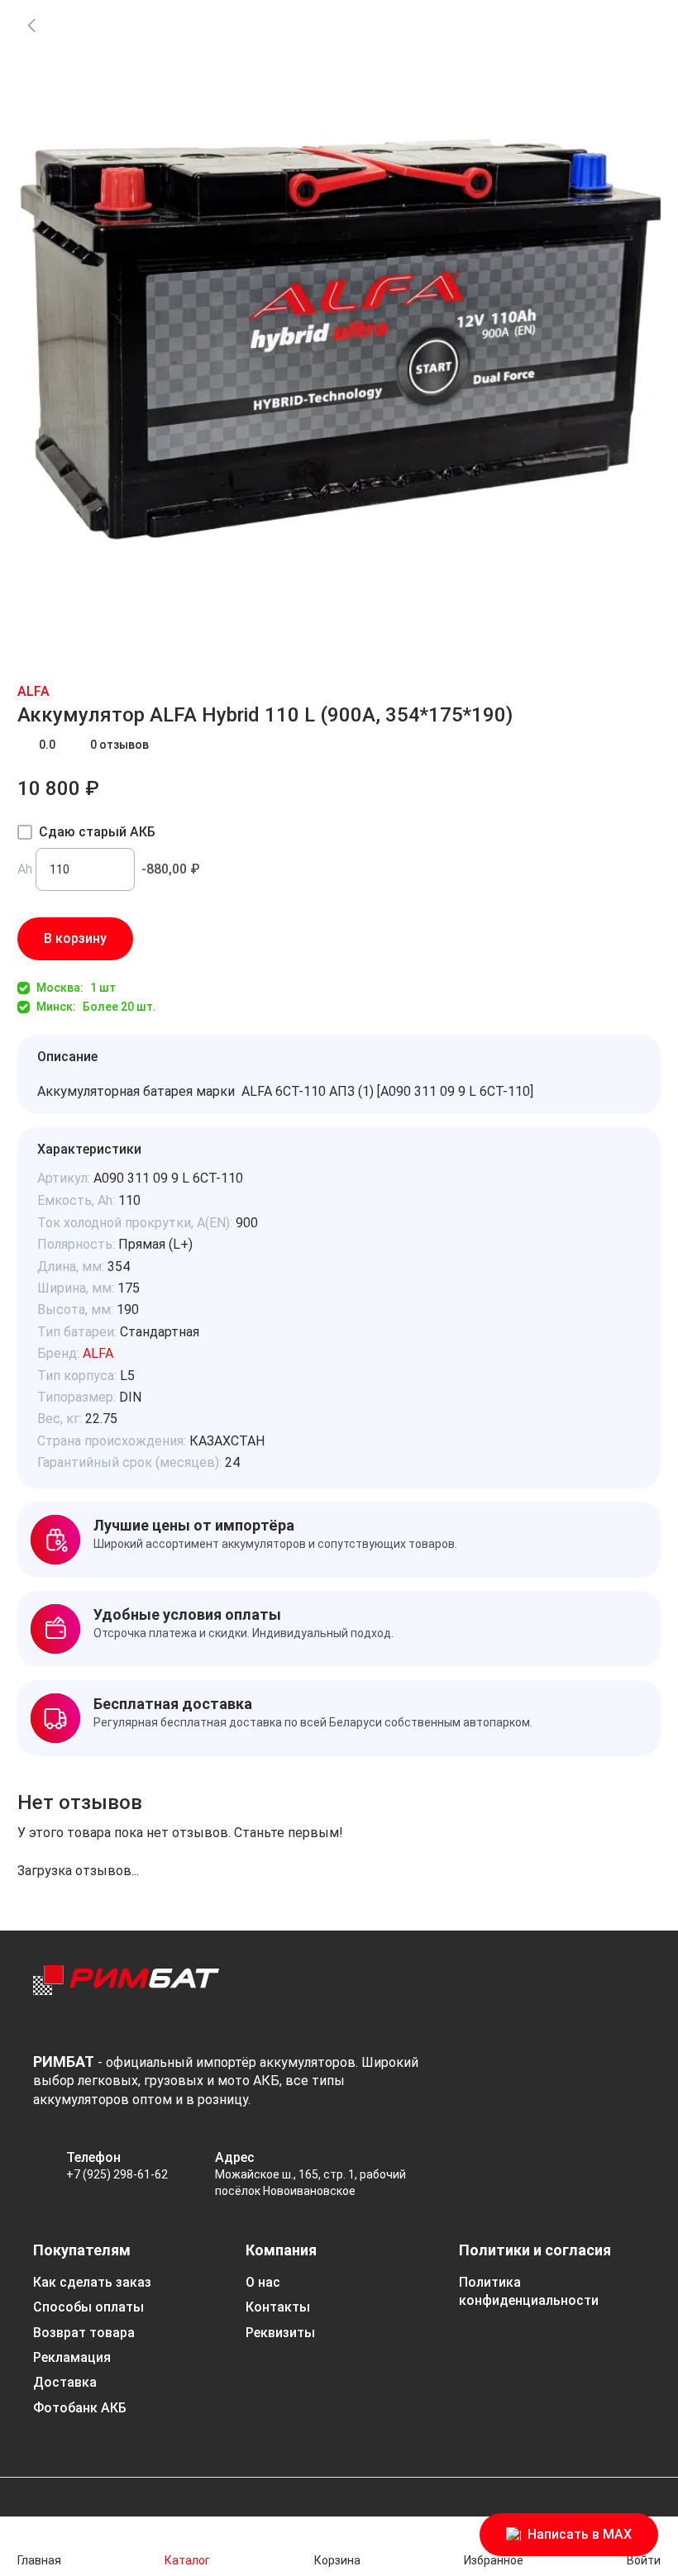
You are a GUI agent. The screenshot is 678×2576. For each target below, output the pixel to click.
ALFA (33, 691)
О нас (263, 2282)
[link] (31, 25)
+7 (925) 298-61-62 (117, 2174)
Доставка (65, 2382)
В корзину (75, 938)
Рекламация (72, 2357)
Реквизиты (280, 2333)
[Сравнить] (209, 939)
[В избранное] (163, 939)
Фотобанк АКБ (80, 2408)
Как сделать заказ (92, 2282)
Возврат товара (84, 2333)
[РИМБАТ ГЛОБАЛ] (126, 1995)
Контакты (278, 2307)
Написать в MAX (580, 2534)
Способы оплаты (88, 2307)
